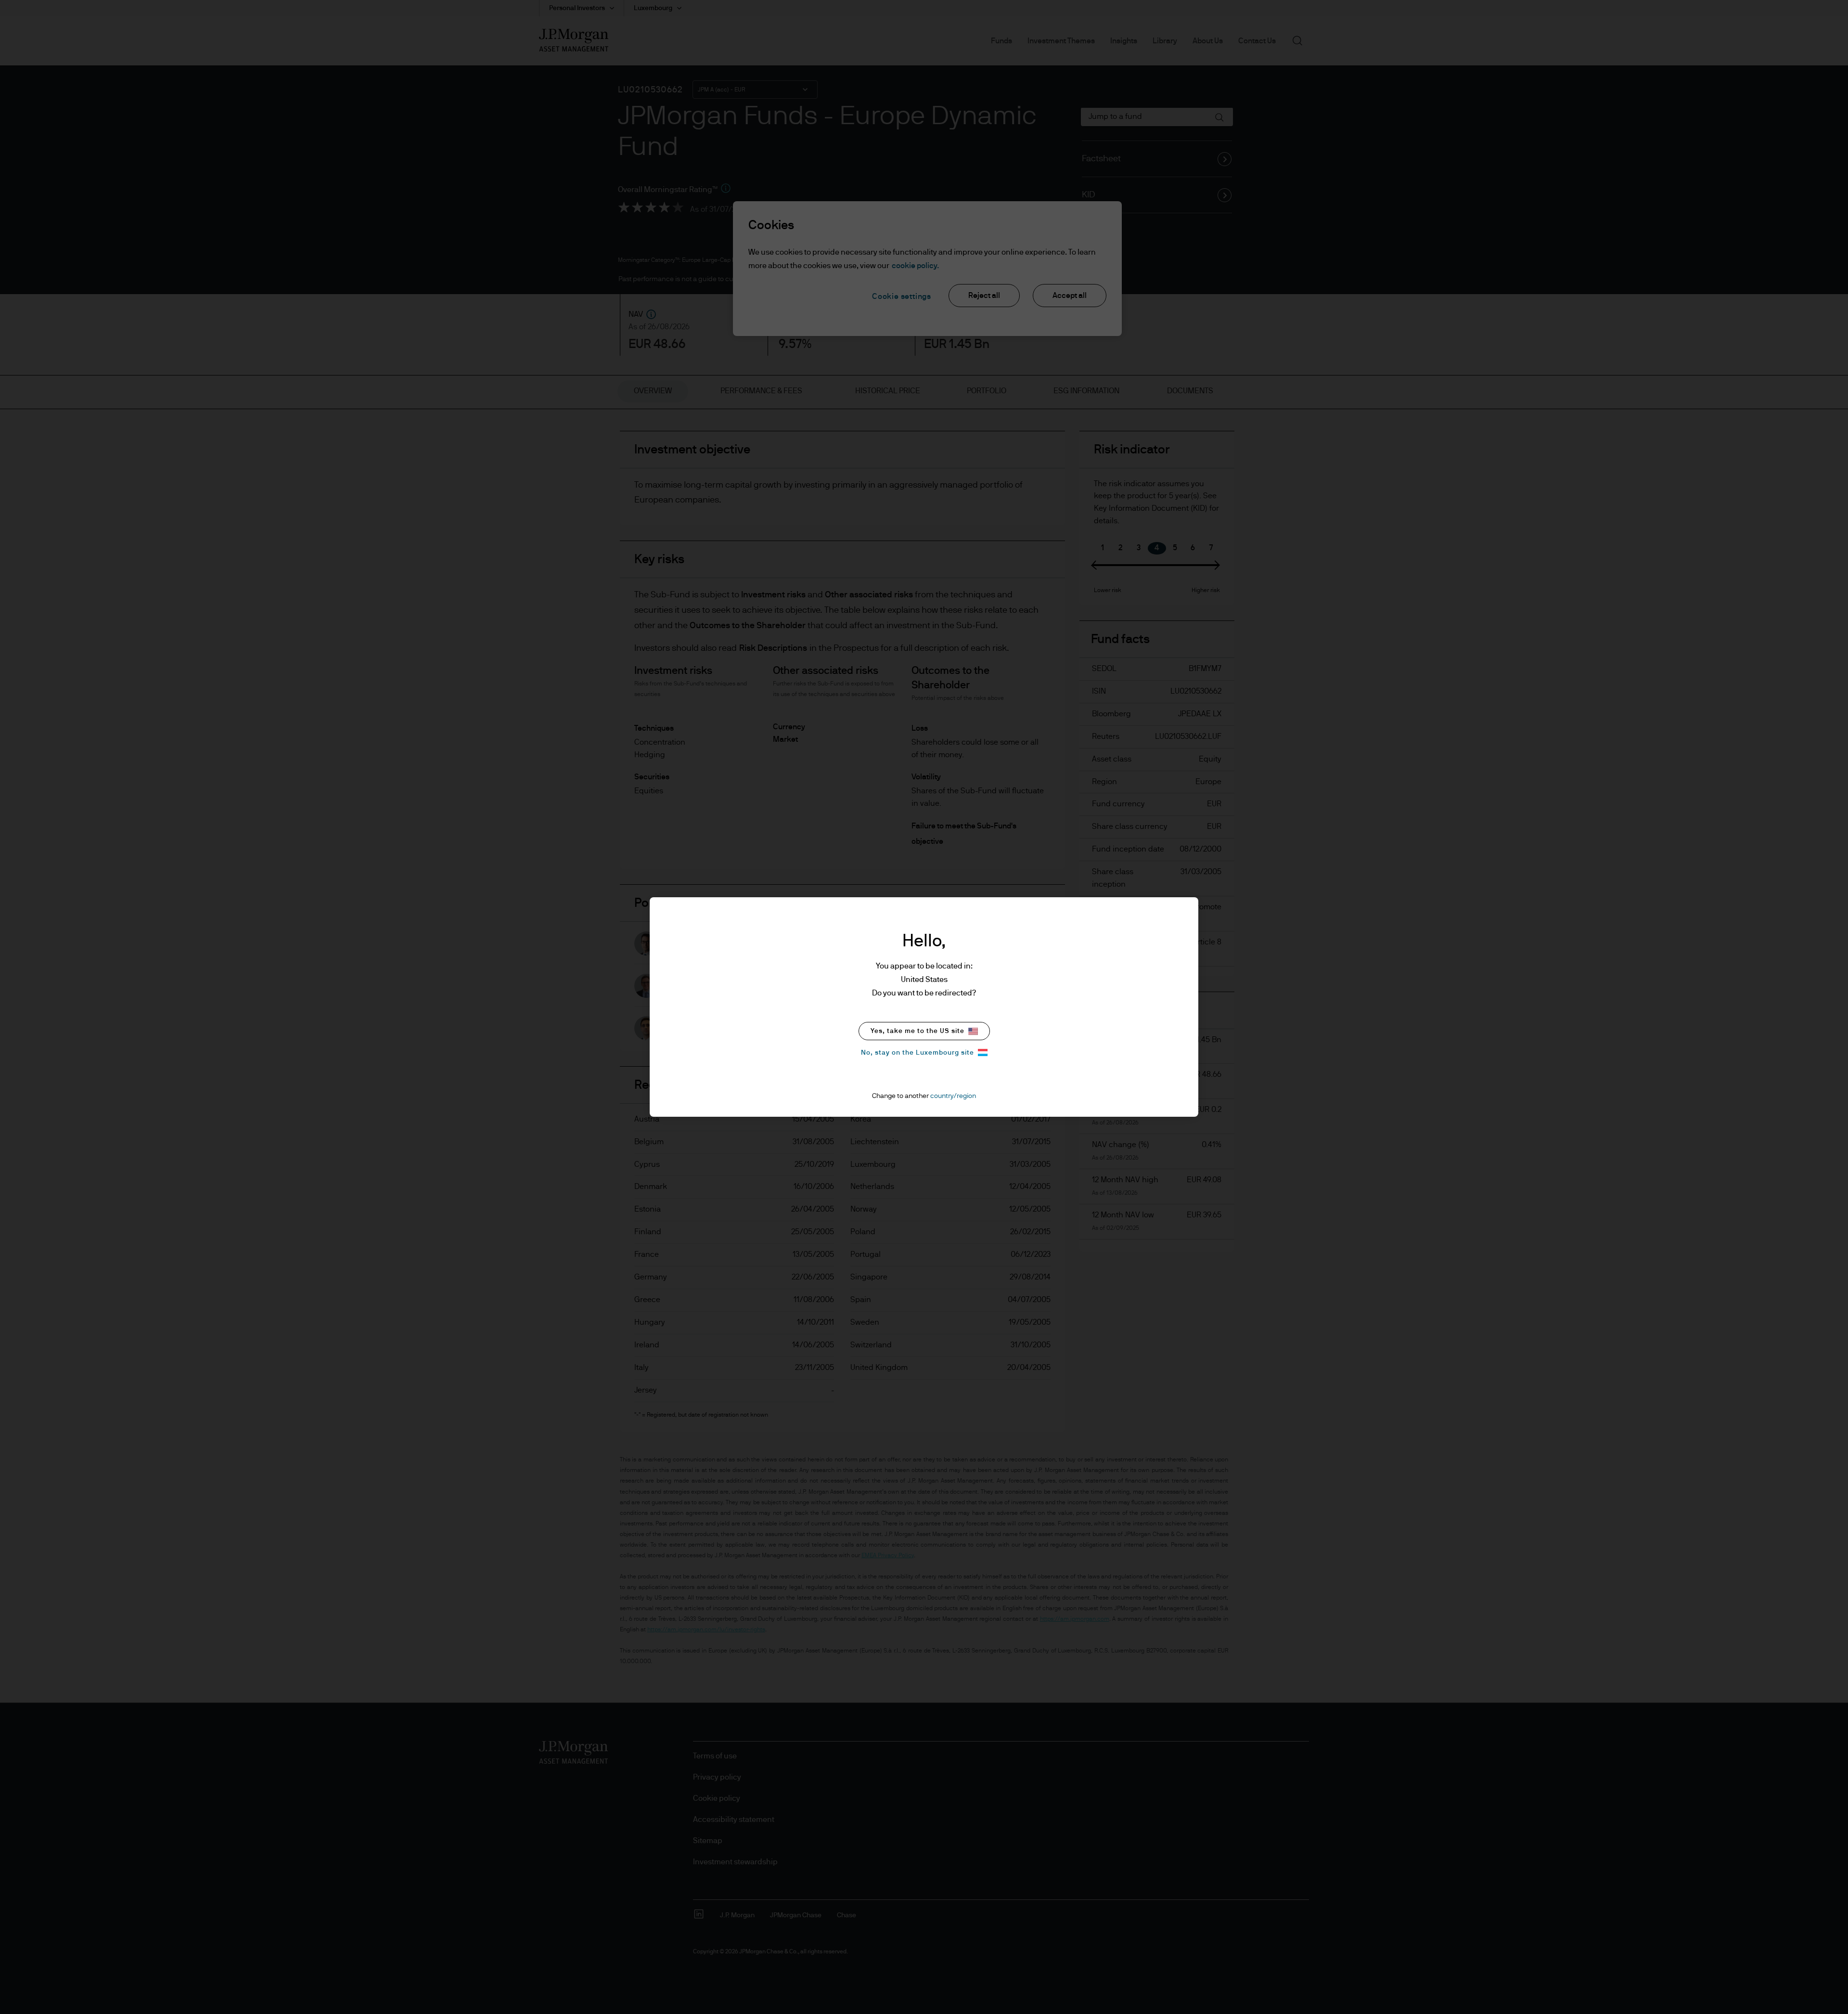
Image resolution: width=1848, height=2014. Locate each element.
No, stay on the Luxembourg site (918, 1053)
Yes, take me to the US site (918, 1031)
